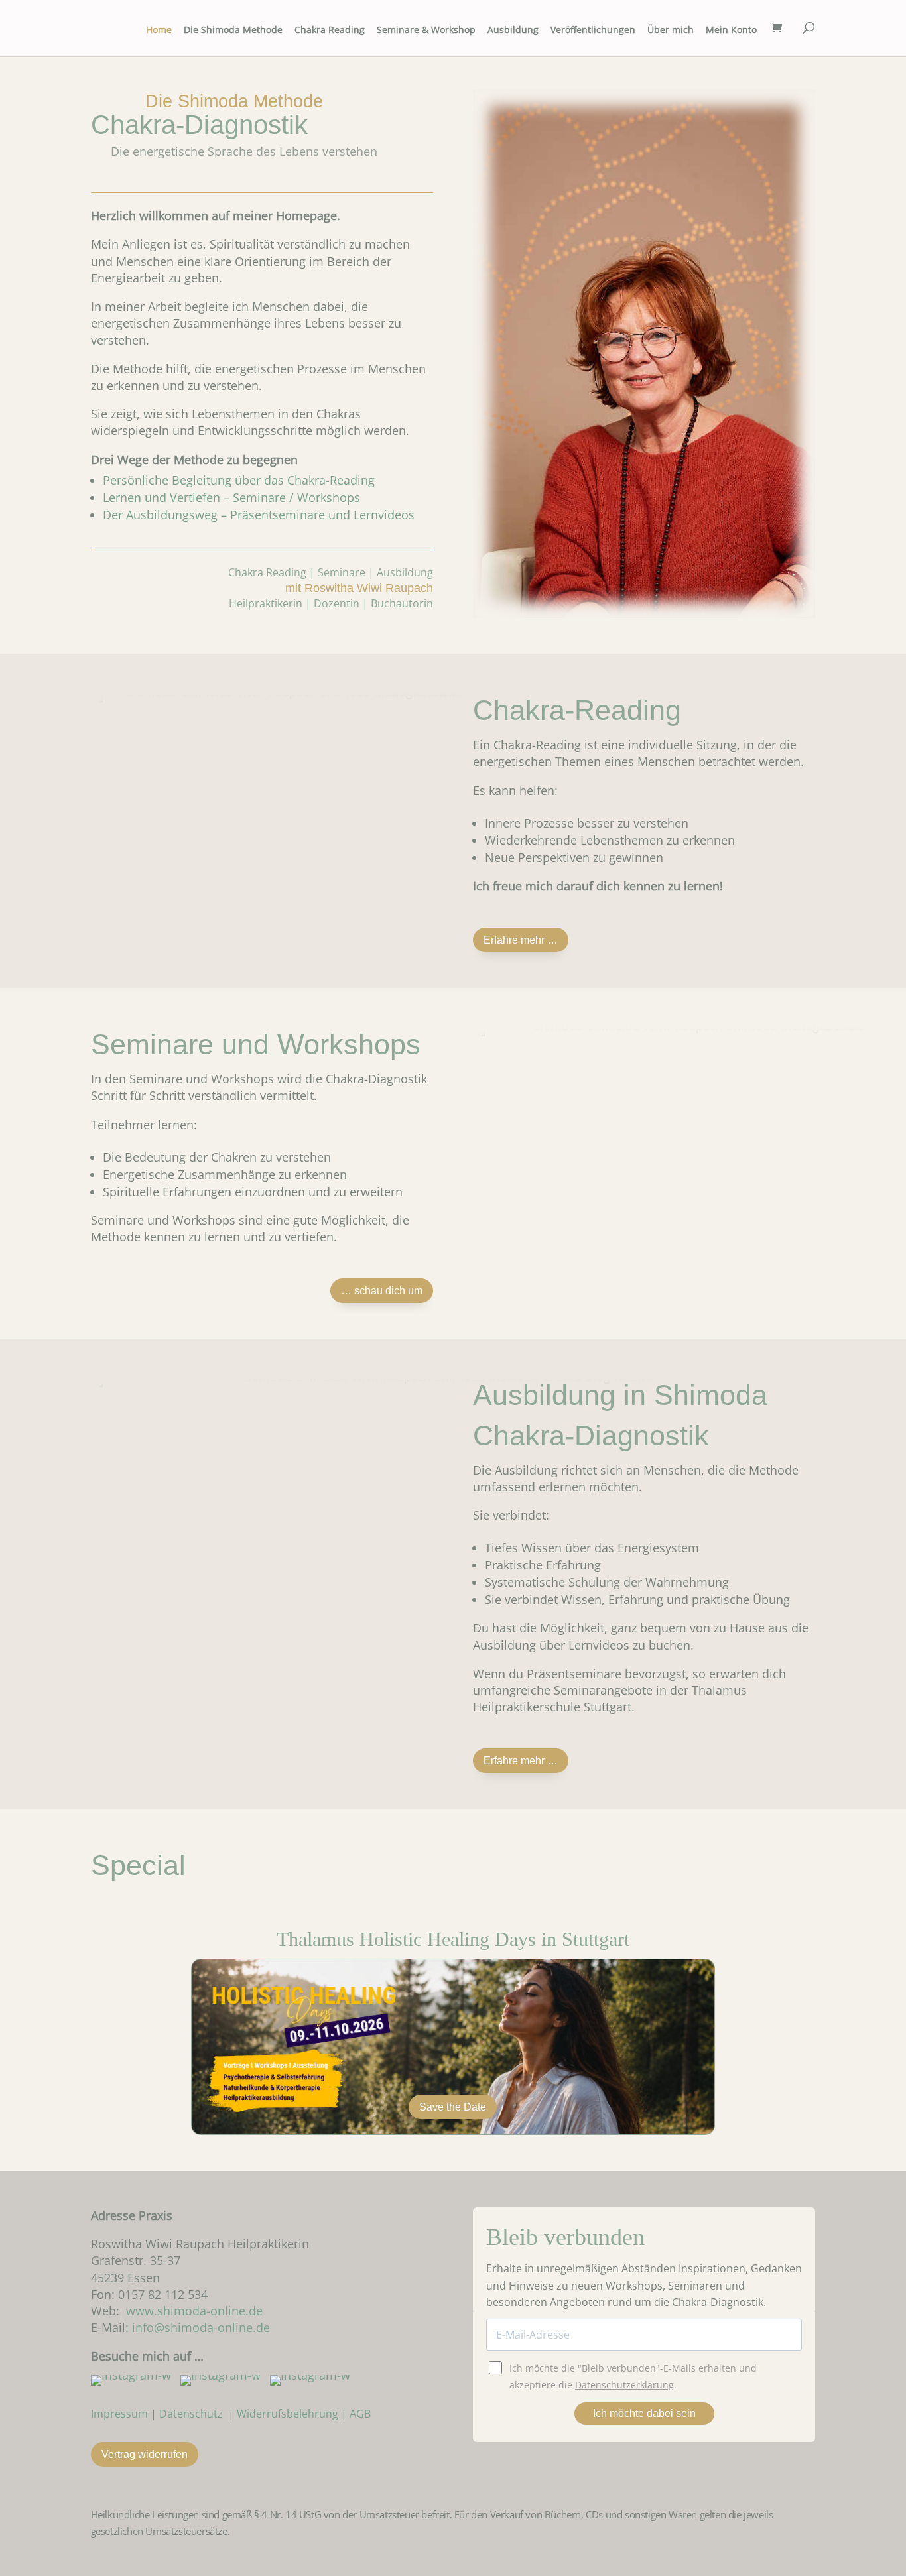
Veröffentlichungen (593, 31)
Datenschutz (191, 2414)
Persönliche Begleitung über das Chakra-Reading (239, 480)
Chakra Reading (330, 31)
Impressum (119, 2414)
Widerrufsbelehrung (288, 2414)
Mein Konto (731, 31)
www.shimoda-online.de (194, 2311)
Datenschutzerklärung (624, 2385)
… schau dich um (382, 1291)
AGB (360, 2414)
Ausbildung (513, 31)
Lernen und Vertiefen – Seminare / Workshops (231, 497)
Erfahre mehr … (521, 940)
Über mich (671, 31)
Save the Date (453, 2107)
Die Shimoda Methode (233, 31)
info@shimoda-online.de (201, 2327)
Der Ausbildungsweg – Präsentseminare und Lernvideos (259, 515)
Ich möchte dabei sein (644, 2413)
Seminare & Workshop (426, 31)
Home (159, 31)
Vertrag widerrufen (145, 2454)
